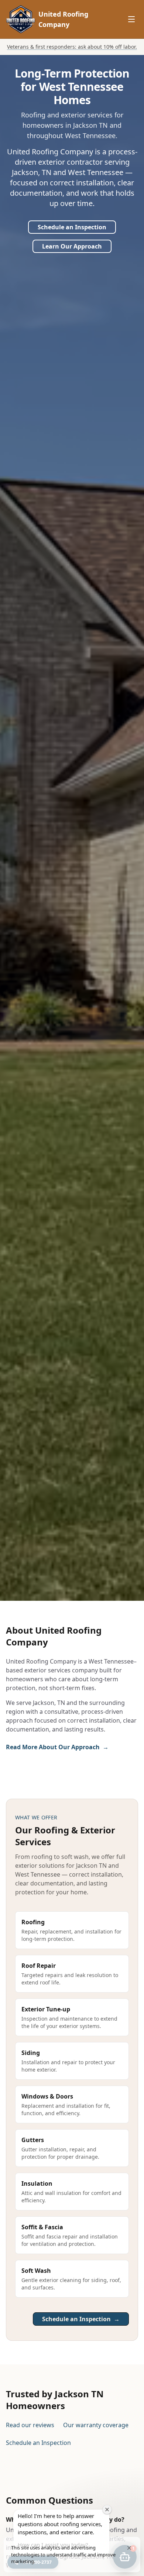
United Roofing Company (63, 19)
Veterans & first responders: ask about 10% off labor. (72, 47)
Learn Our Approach (72, 246)
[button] (129, 2548)
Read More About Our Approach (57, 1747)
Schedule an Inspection (72, 227)
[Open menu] (131, 19)
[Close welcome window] (107, 2510)
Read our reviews (30, 2425)
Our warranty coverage (96, 2425)
